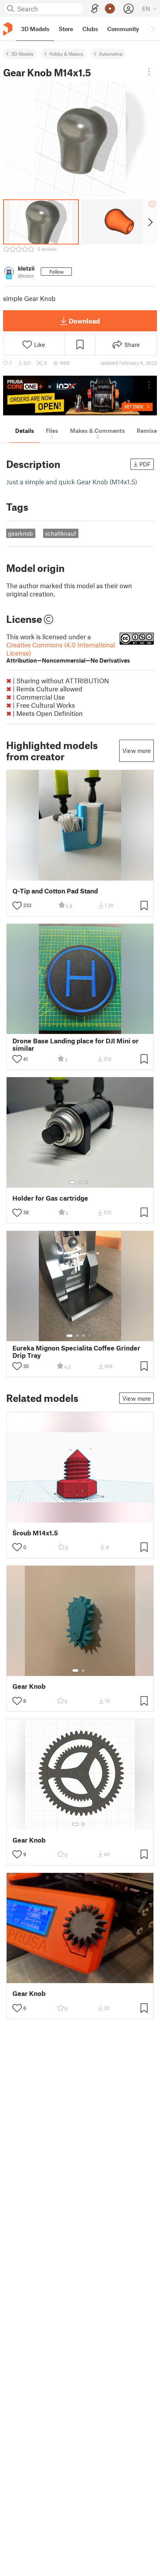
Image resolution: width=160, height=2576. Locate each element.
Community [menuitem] (123, 29)
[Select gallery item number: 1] (72, 1182)
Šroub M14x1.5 (35, 1533)
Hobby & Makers (66, 54)
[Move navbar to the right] (152, 29)
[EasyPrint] (95, 9)
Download (84, 321)
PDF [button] (145, 464)
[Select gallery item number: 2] (80, 1182)
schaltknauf (61, 533)
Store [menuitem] (66, 29)
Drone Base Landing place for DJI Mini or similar (76, 1044)
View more (137, 751)
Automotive (111, 54)
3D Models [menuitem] (35, 29)
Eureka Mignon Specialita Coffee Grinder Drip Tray (76, 1352)
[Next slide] (150, 222)
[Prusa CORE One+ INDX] (80, 396)
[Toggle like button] (17, 906)
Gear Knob (29, 1686)
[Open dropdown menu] (149, 72)
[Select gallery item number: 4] (90, 1336)
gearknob (21, 533)
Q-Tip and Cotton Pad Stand (55, 891)
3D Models (22, 54)
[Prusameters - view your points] (110, 9)
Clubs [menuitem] (90, 29)
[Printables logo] (8, 29)
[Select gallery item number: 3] (86, 1182)
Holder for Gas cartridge (50, 1198)
